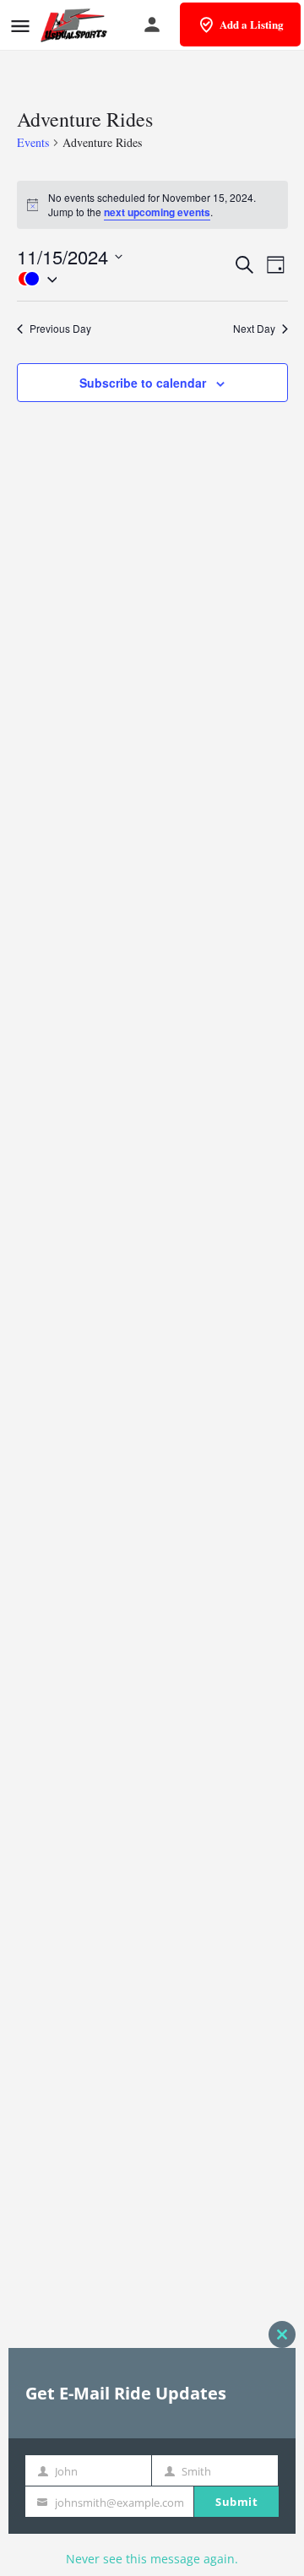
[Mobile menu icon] (20, 26)
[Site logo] (76, 25)
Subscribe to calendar (143, 383)
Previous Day (60, 329)
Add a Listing (252, 24)
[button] (125, 279)
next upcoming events (157, 212)
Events (33, 142)
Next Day (254, 329)
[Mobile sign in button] (152, 24)
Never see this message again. (152, 2559)
